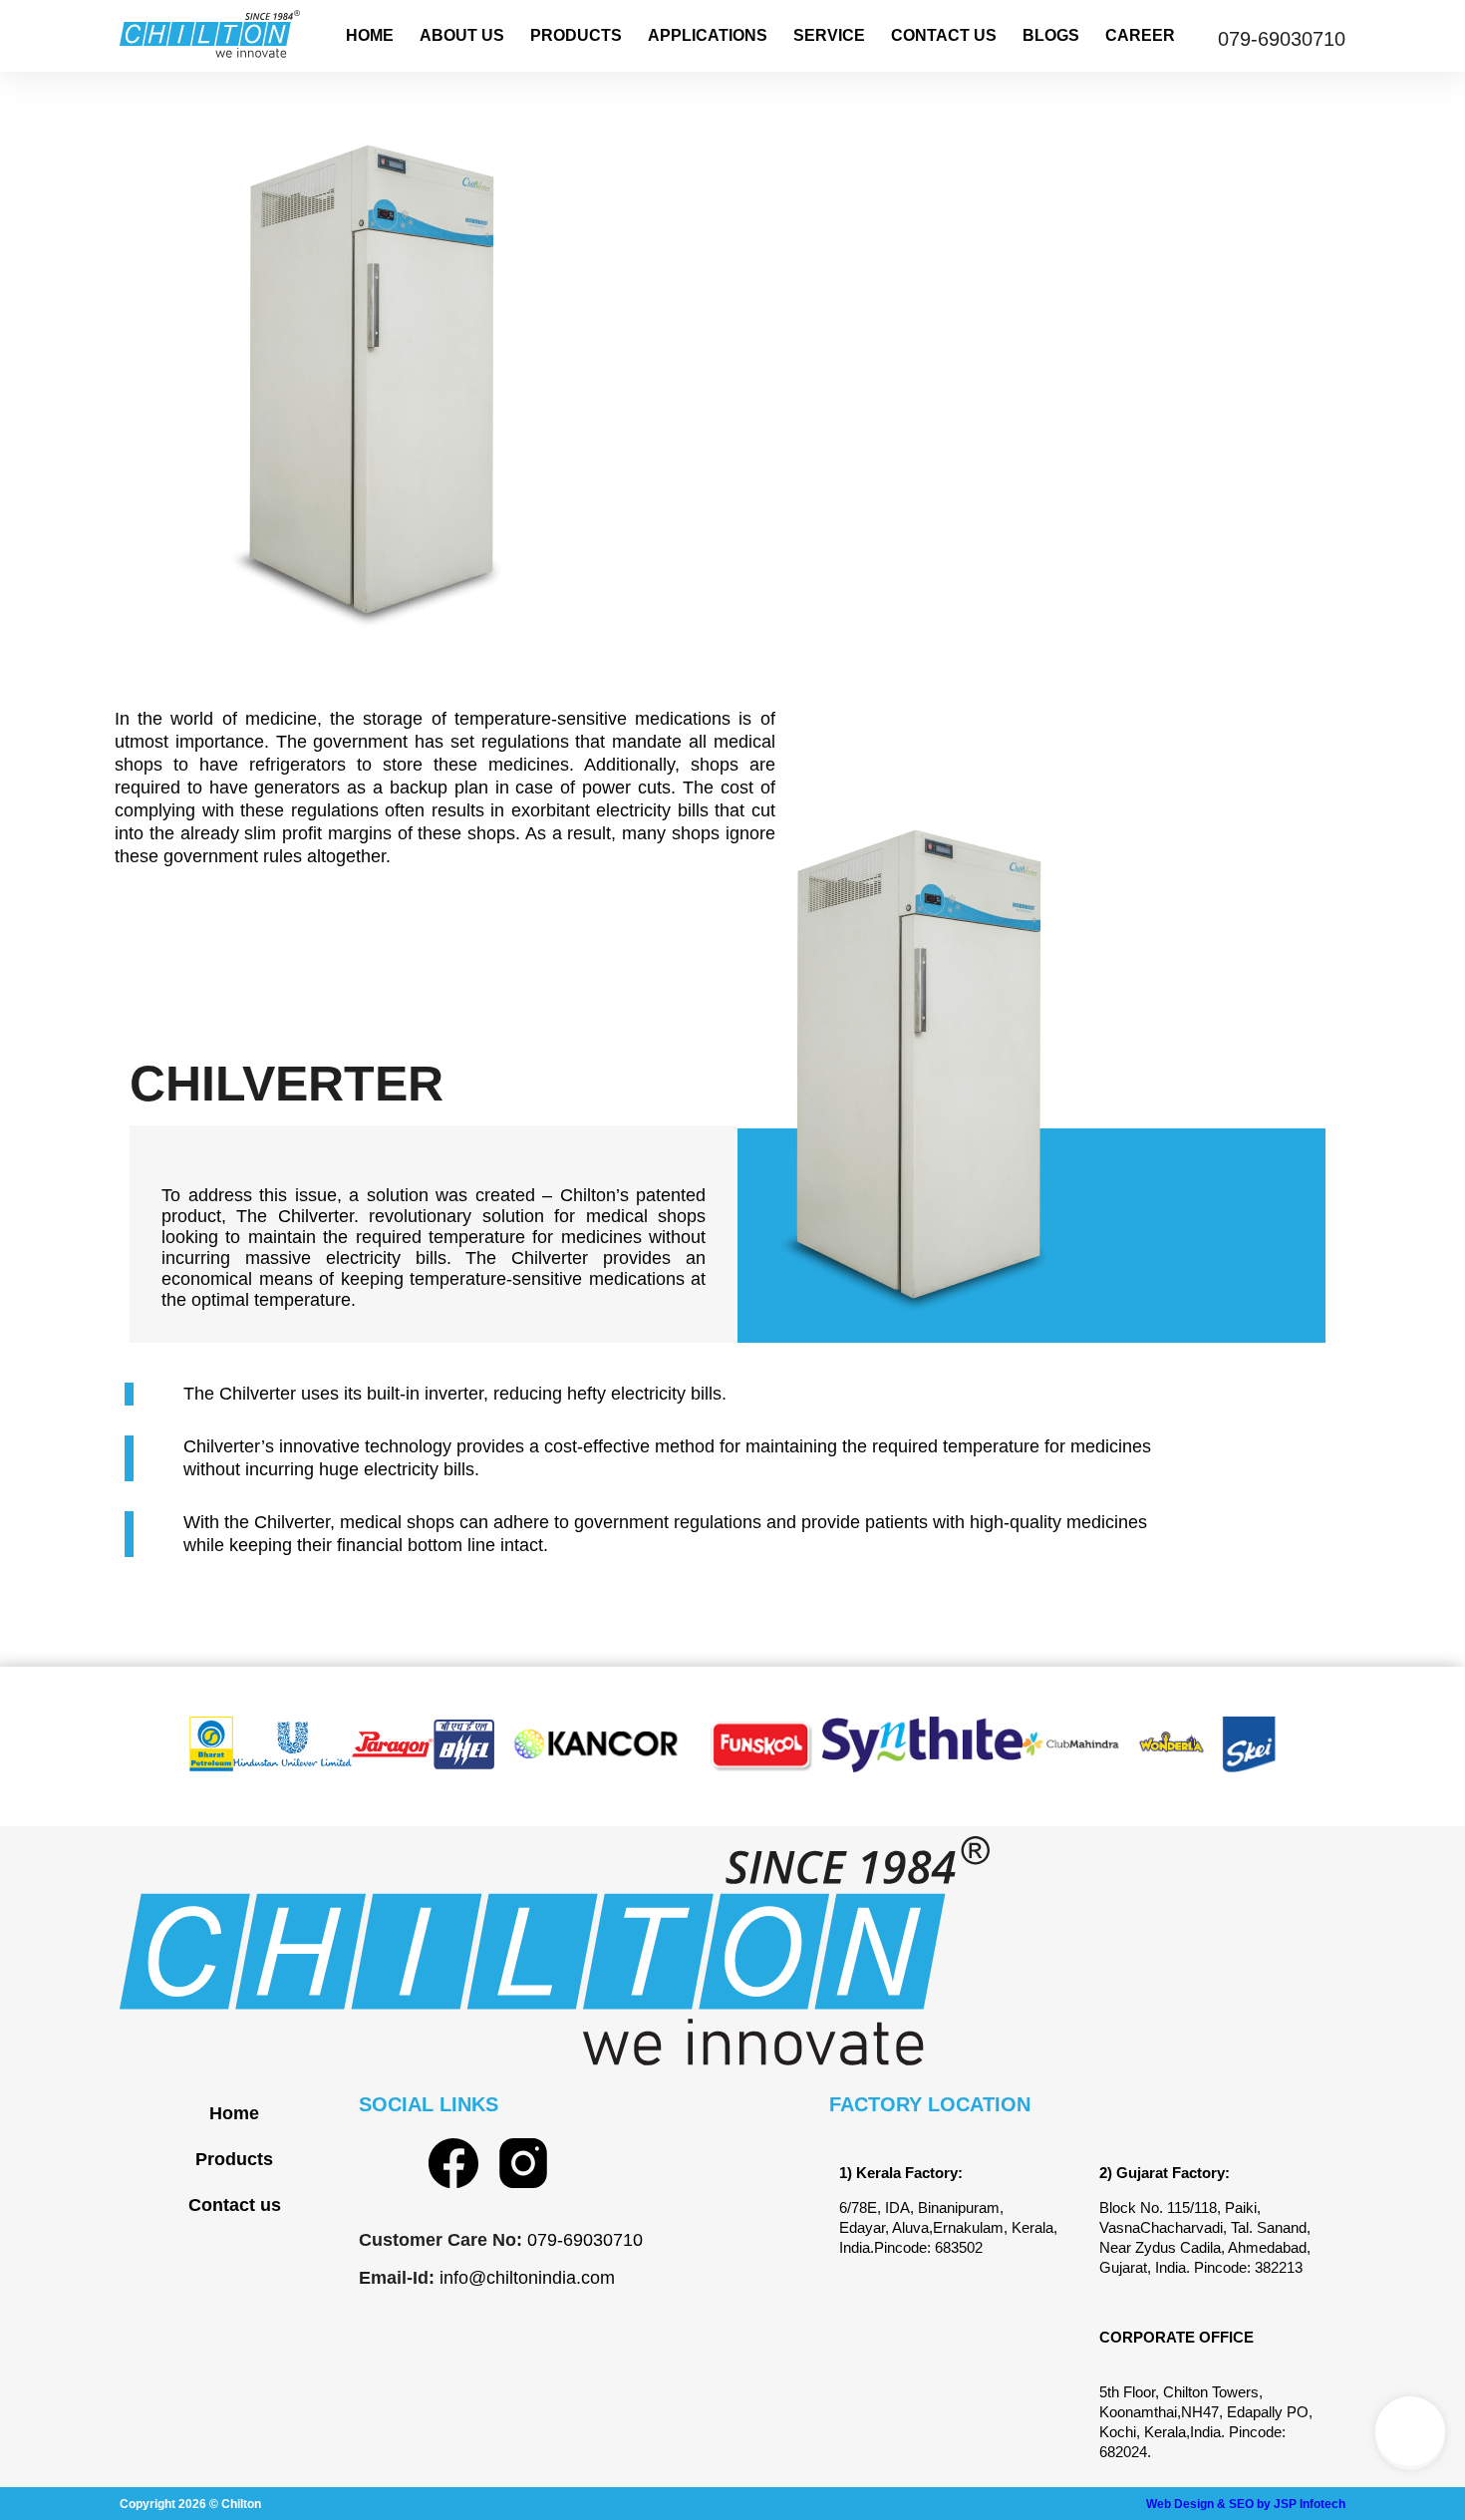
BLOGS (1051, 35)
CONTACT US (944, 35)
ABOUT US (462, 35)
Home (234, 2113)
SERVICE (829, 35)
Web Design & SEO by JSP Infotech (1246, 2504)
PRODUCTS (576, 35)
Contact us (235, 2205)
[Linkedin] (384, 2163)
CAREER (1140, 35)
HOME (370, 35)
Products (234, 2159)
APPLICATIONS (708, 35)
